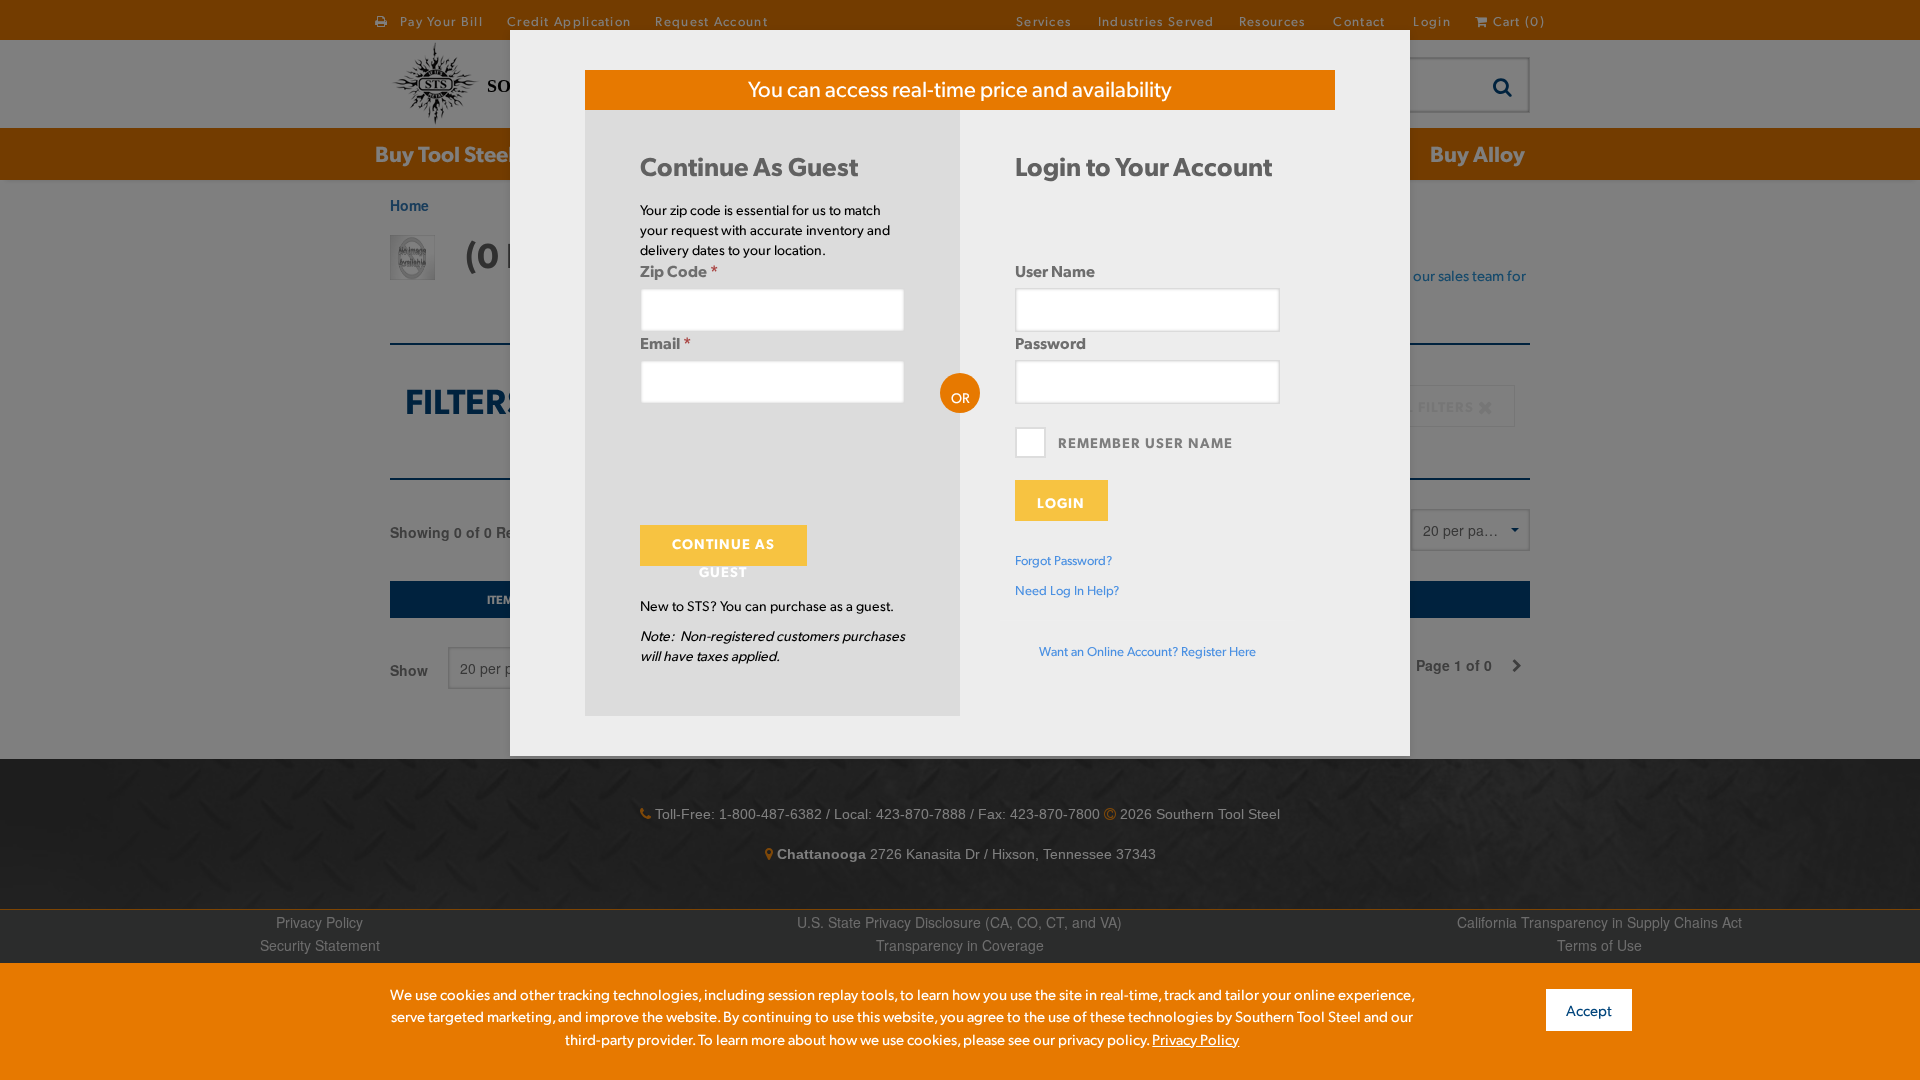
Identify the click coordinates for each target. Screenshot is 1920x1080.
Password (1050, 342)
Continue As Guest (723, 550)
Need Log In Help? (1067, 590)
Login (1061, 502)
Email (665, 342)
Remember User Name (1145, 442)
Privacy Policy (1195, 1038)
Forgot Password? (1063, 560)
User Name (1055, 270)
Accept (1589, 1009)
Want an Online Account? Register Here (1147, 651)
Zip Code (679, 270)
